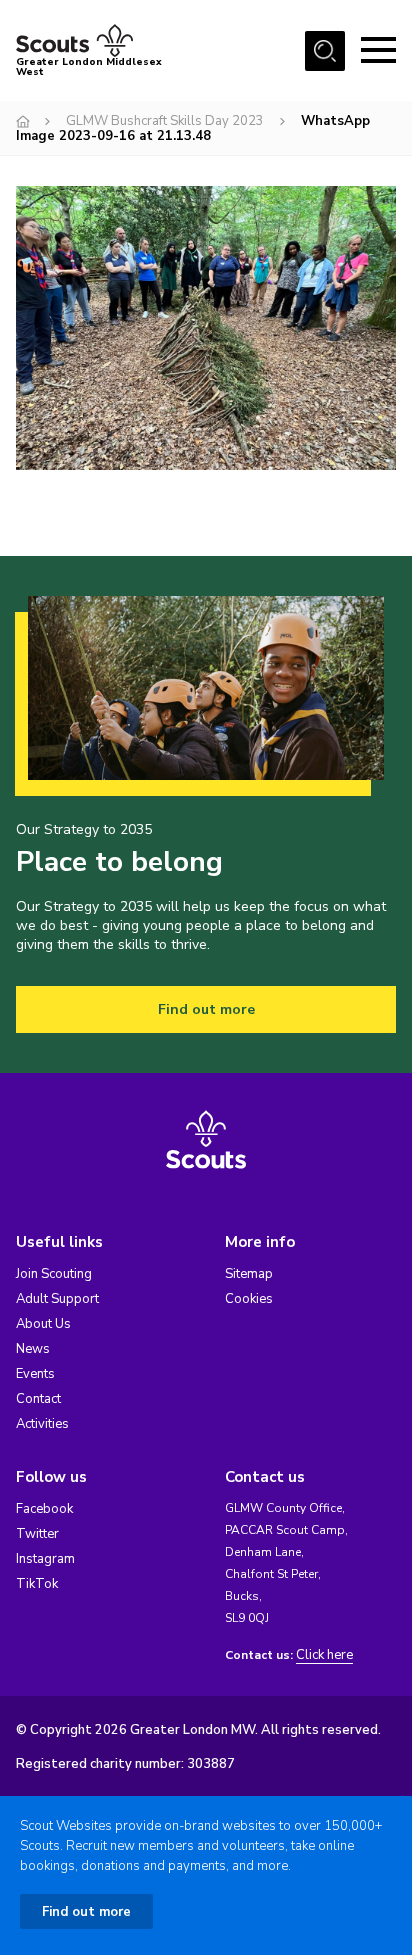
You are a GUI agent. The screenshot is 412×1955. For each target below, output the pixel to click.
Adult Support (57, 1299)
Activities (42, 1424)
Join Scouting (54, 1274)
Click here (324, 1655)
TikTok (37, 1584)
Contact (38, 1399)
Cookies (249, 1299)
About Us (43, 1324)
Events (35, 1374)
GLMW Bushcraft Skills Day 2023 (165, 121)
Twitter (37, 1534)
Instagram (45, 1559)
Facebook (44, 1509)
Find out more (206, 1009)
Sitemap (249, 1274)
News (33, 1349)
